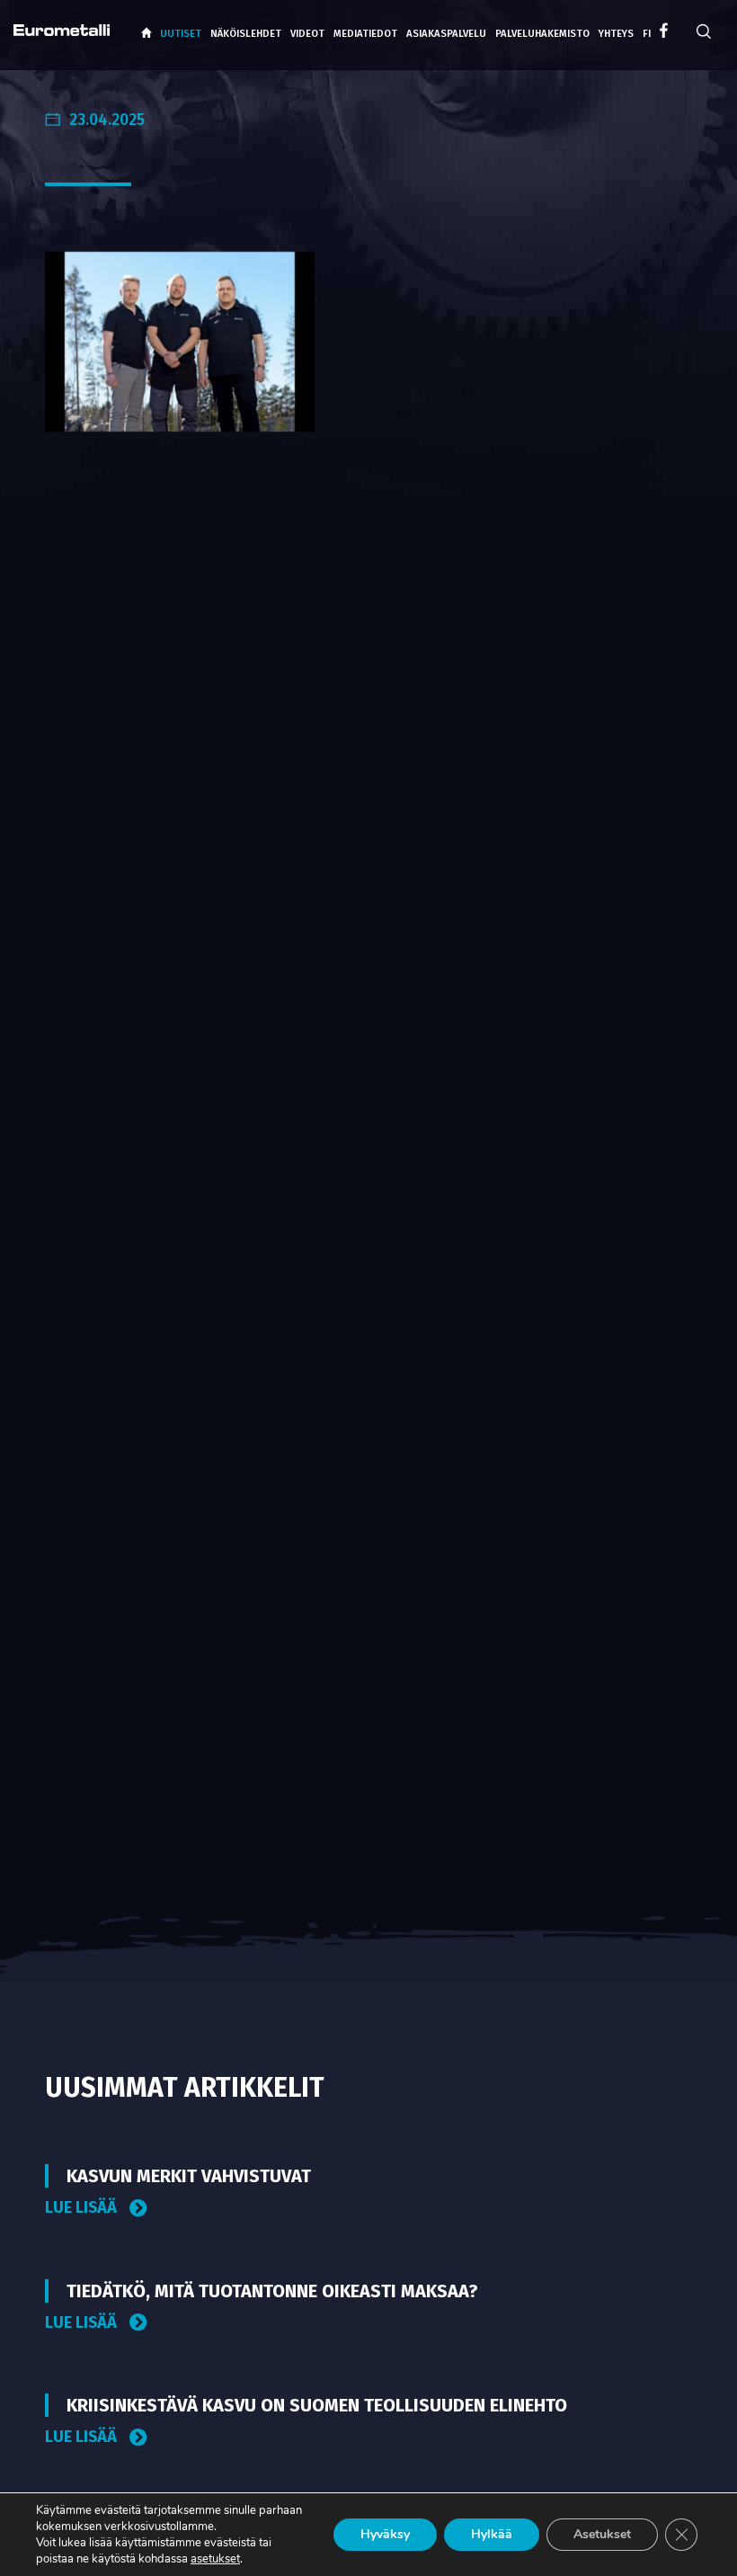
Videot (307, 34)
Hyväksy (385, 2534)
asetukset (215, 2559)
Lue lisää (83, 2208)
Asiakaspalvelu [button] (446, 34)
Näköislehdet (246, 34)
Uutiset (181, 34)
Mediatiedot (365, 34)
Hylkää (492, 2534)
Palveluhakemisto (542, 34)
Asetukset (602, 2534)
